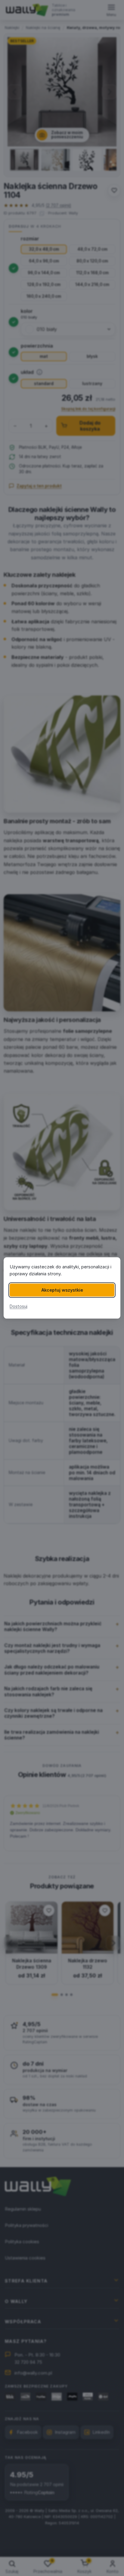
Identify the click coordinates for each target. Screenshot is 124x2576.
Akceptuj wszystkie (62, 1290)
